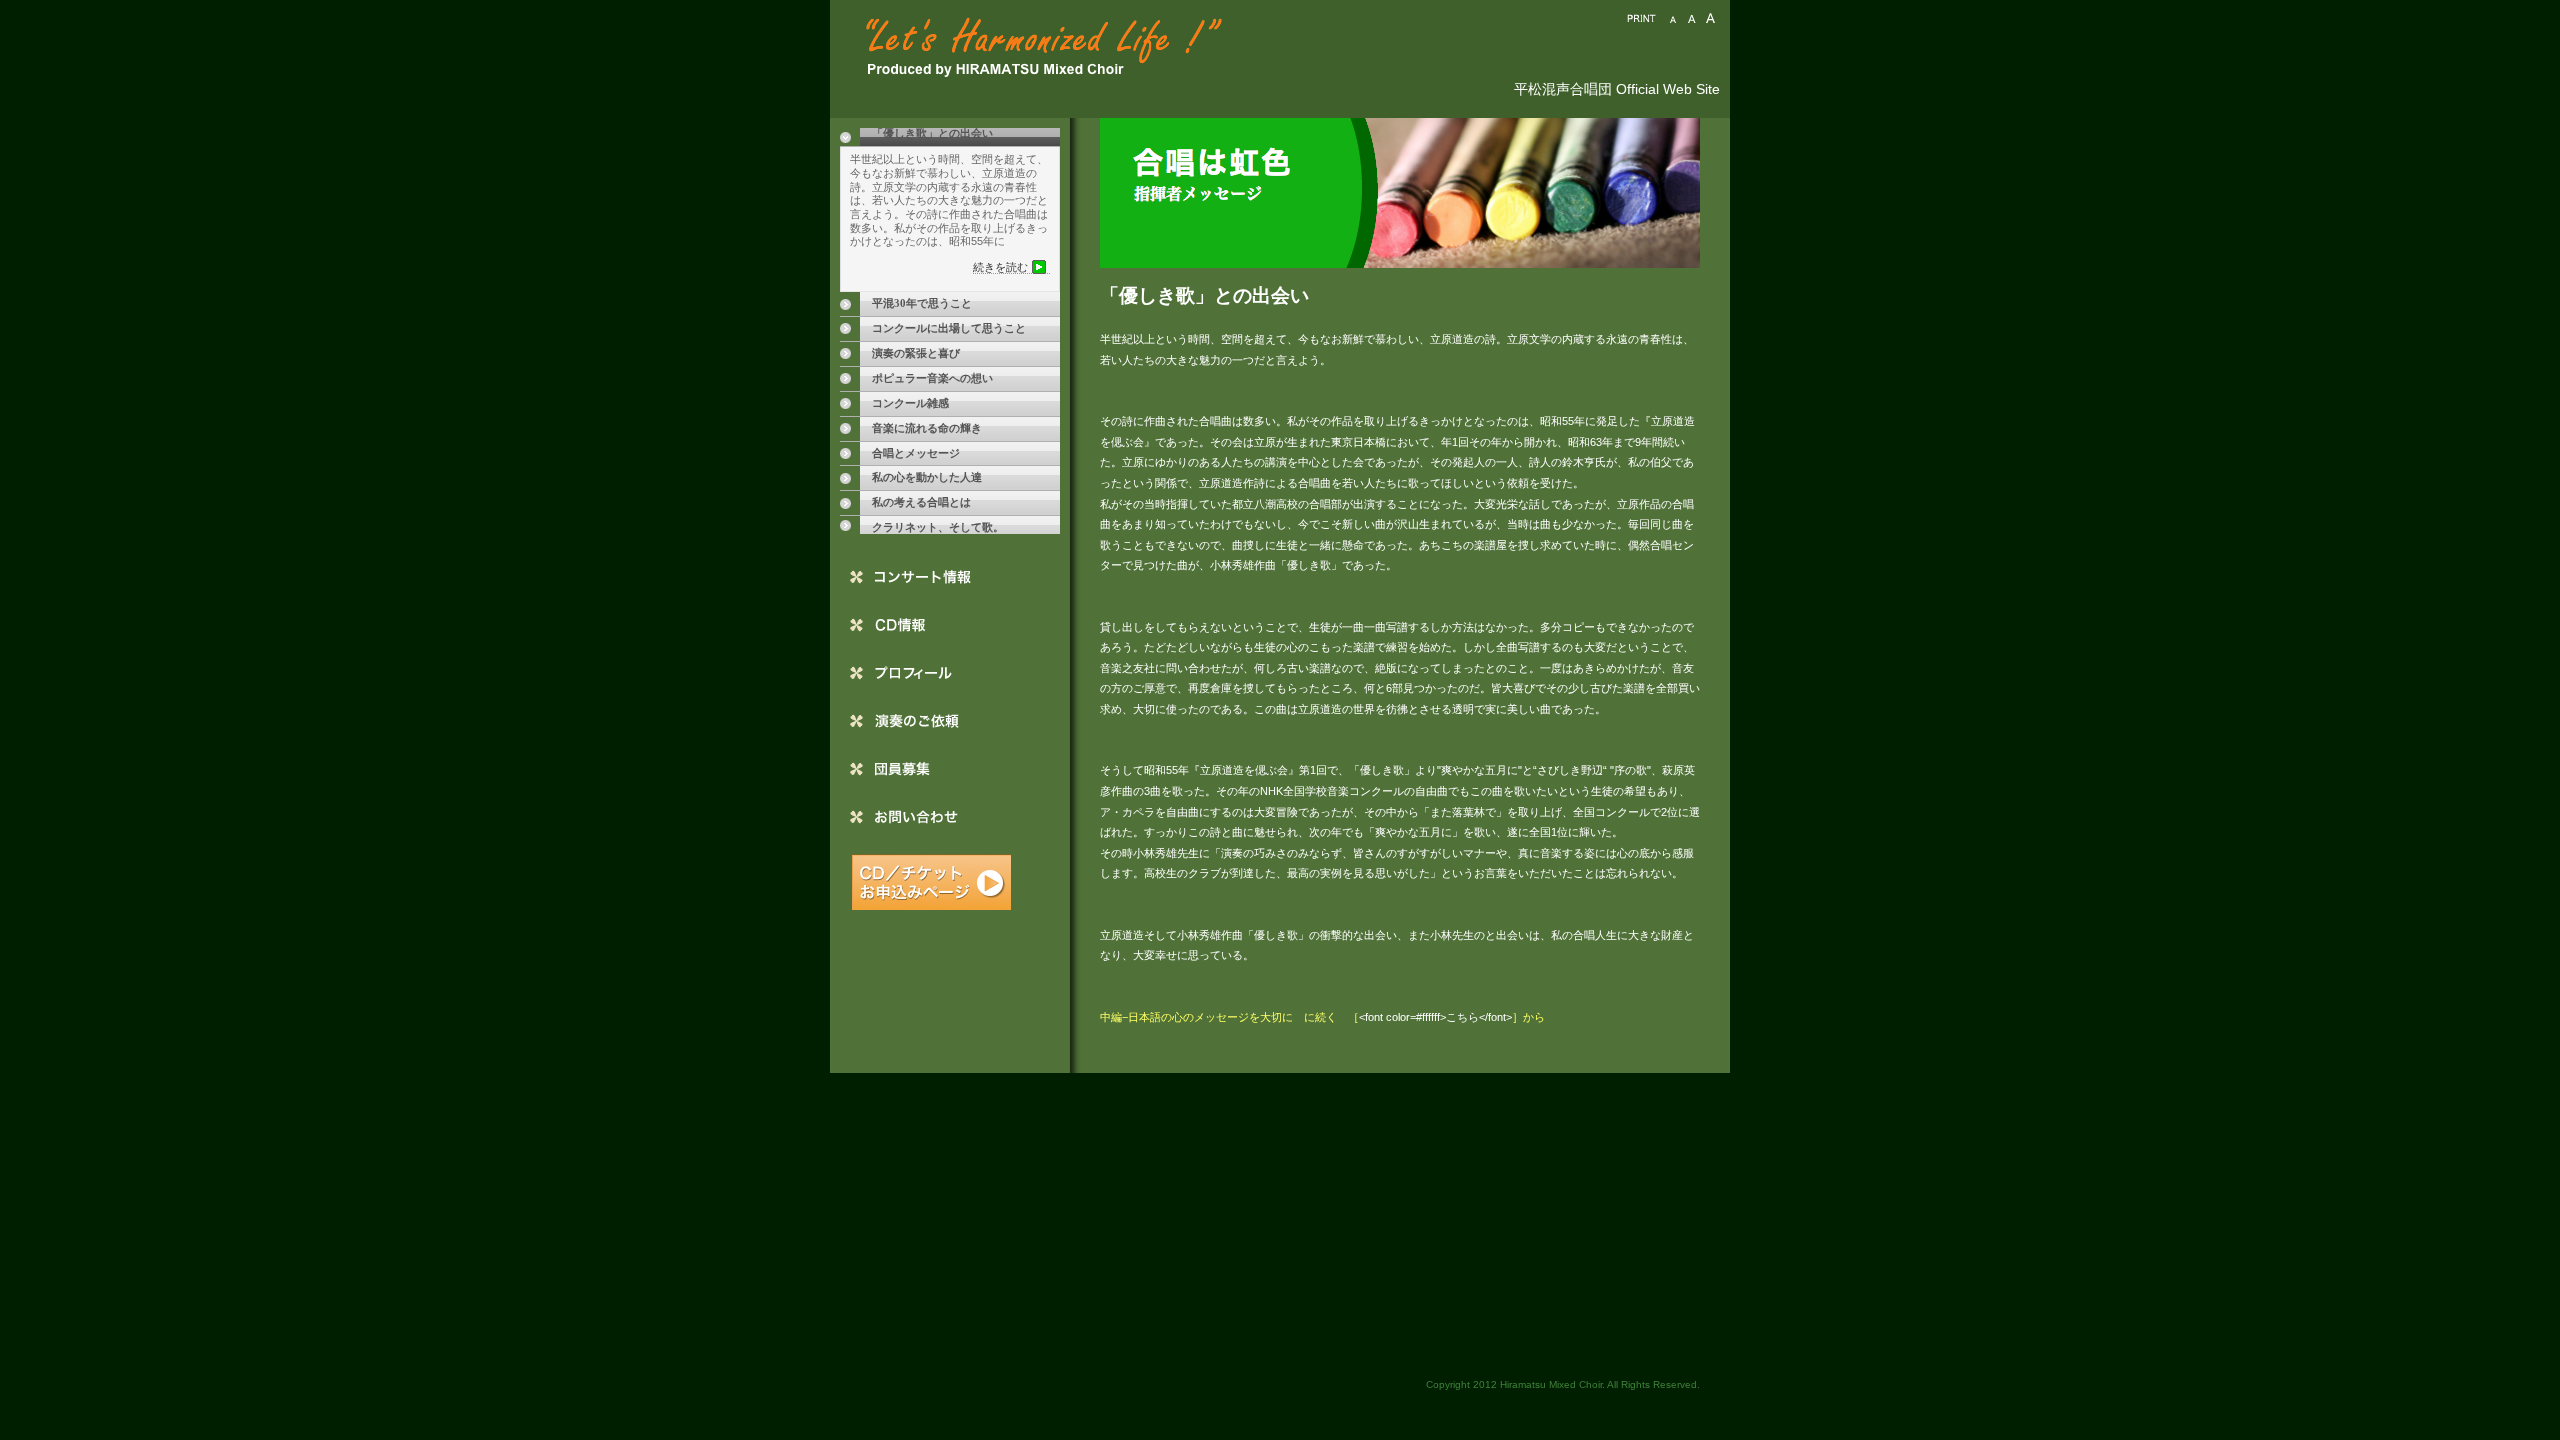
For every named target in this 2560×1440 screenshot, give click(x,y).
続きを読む (1000, 267)
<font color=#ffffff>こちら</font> (1435, 1017)
